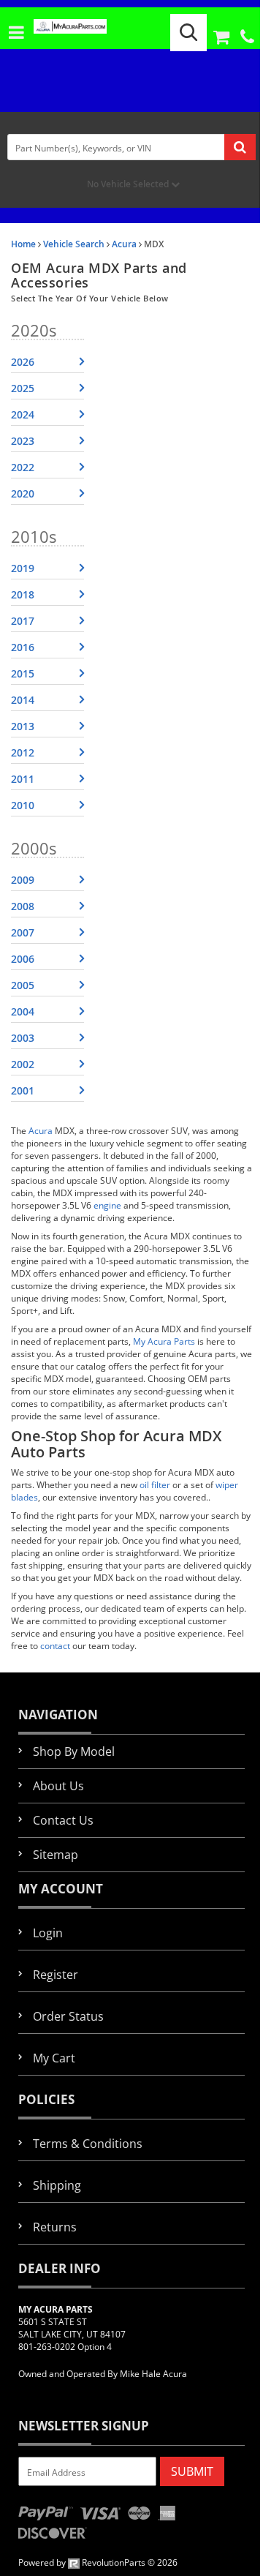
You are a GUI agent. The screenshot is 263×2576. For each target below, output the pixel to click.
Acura (124, 244)
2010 (23, 805)
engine (107, 1205)
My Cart (54, 2058)
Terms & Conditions (88, 2144)
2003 (23, 1038)
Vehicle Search (74, 244)
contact (55, 1646)
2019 (23, 568)
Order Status (68, 2016)
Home (23, 244)
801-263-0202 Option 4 (65, 2347)
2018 (23, 594)
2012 (23, 752)
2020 (23, 493)
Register (56, 1975)
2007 (23, 932)
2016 (23, 647)
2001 (23, 1090)
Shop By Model (74, 1751)
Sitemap (56, 1855)
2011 (23, 779)
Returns (55, 2227)
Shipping (57, 2185)
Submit (192, 2471)
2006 (23, 959)
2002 (23, 1064)
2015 (23, 673)
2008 (23, 906)
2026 (23, 362)
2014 (23, 700)
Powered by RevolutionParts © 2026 (98, 2562)
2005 (23, 985)
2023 (23, 441)
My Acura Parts (164, 1341)
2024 (23, 414)
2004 (23, 1011)
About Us (58, 1786)
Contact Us (63, 1820)
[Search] (188, 33)
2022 (23, 467)
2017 (23, 621)
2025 (23, 388)
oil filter (155, 1485)
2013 (23, 726)
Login (48, 1933)
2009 (23, 880)
